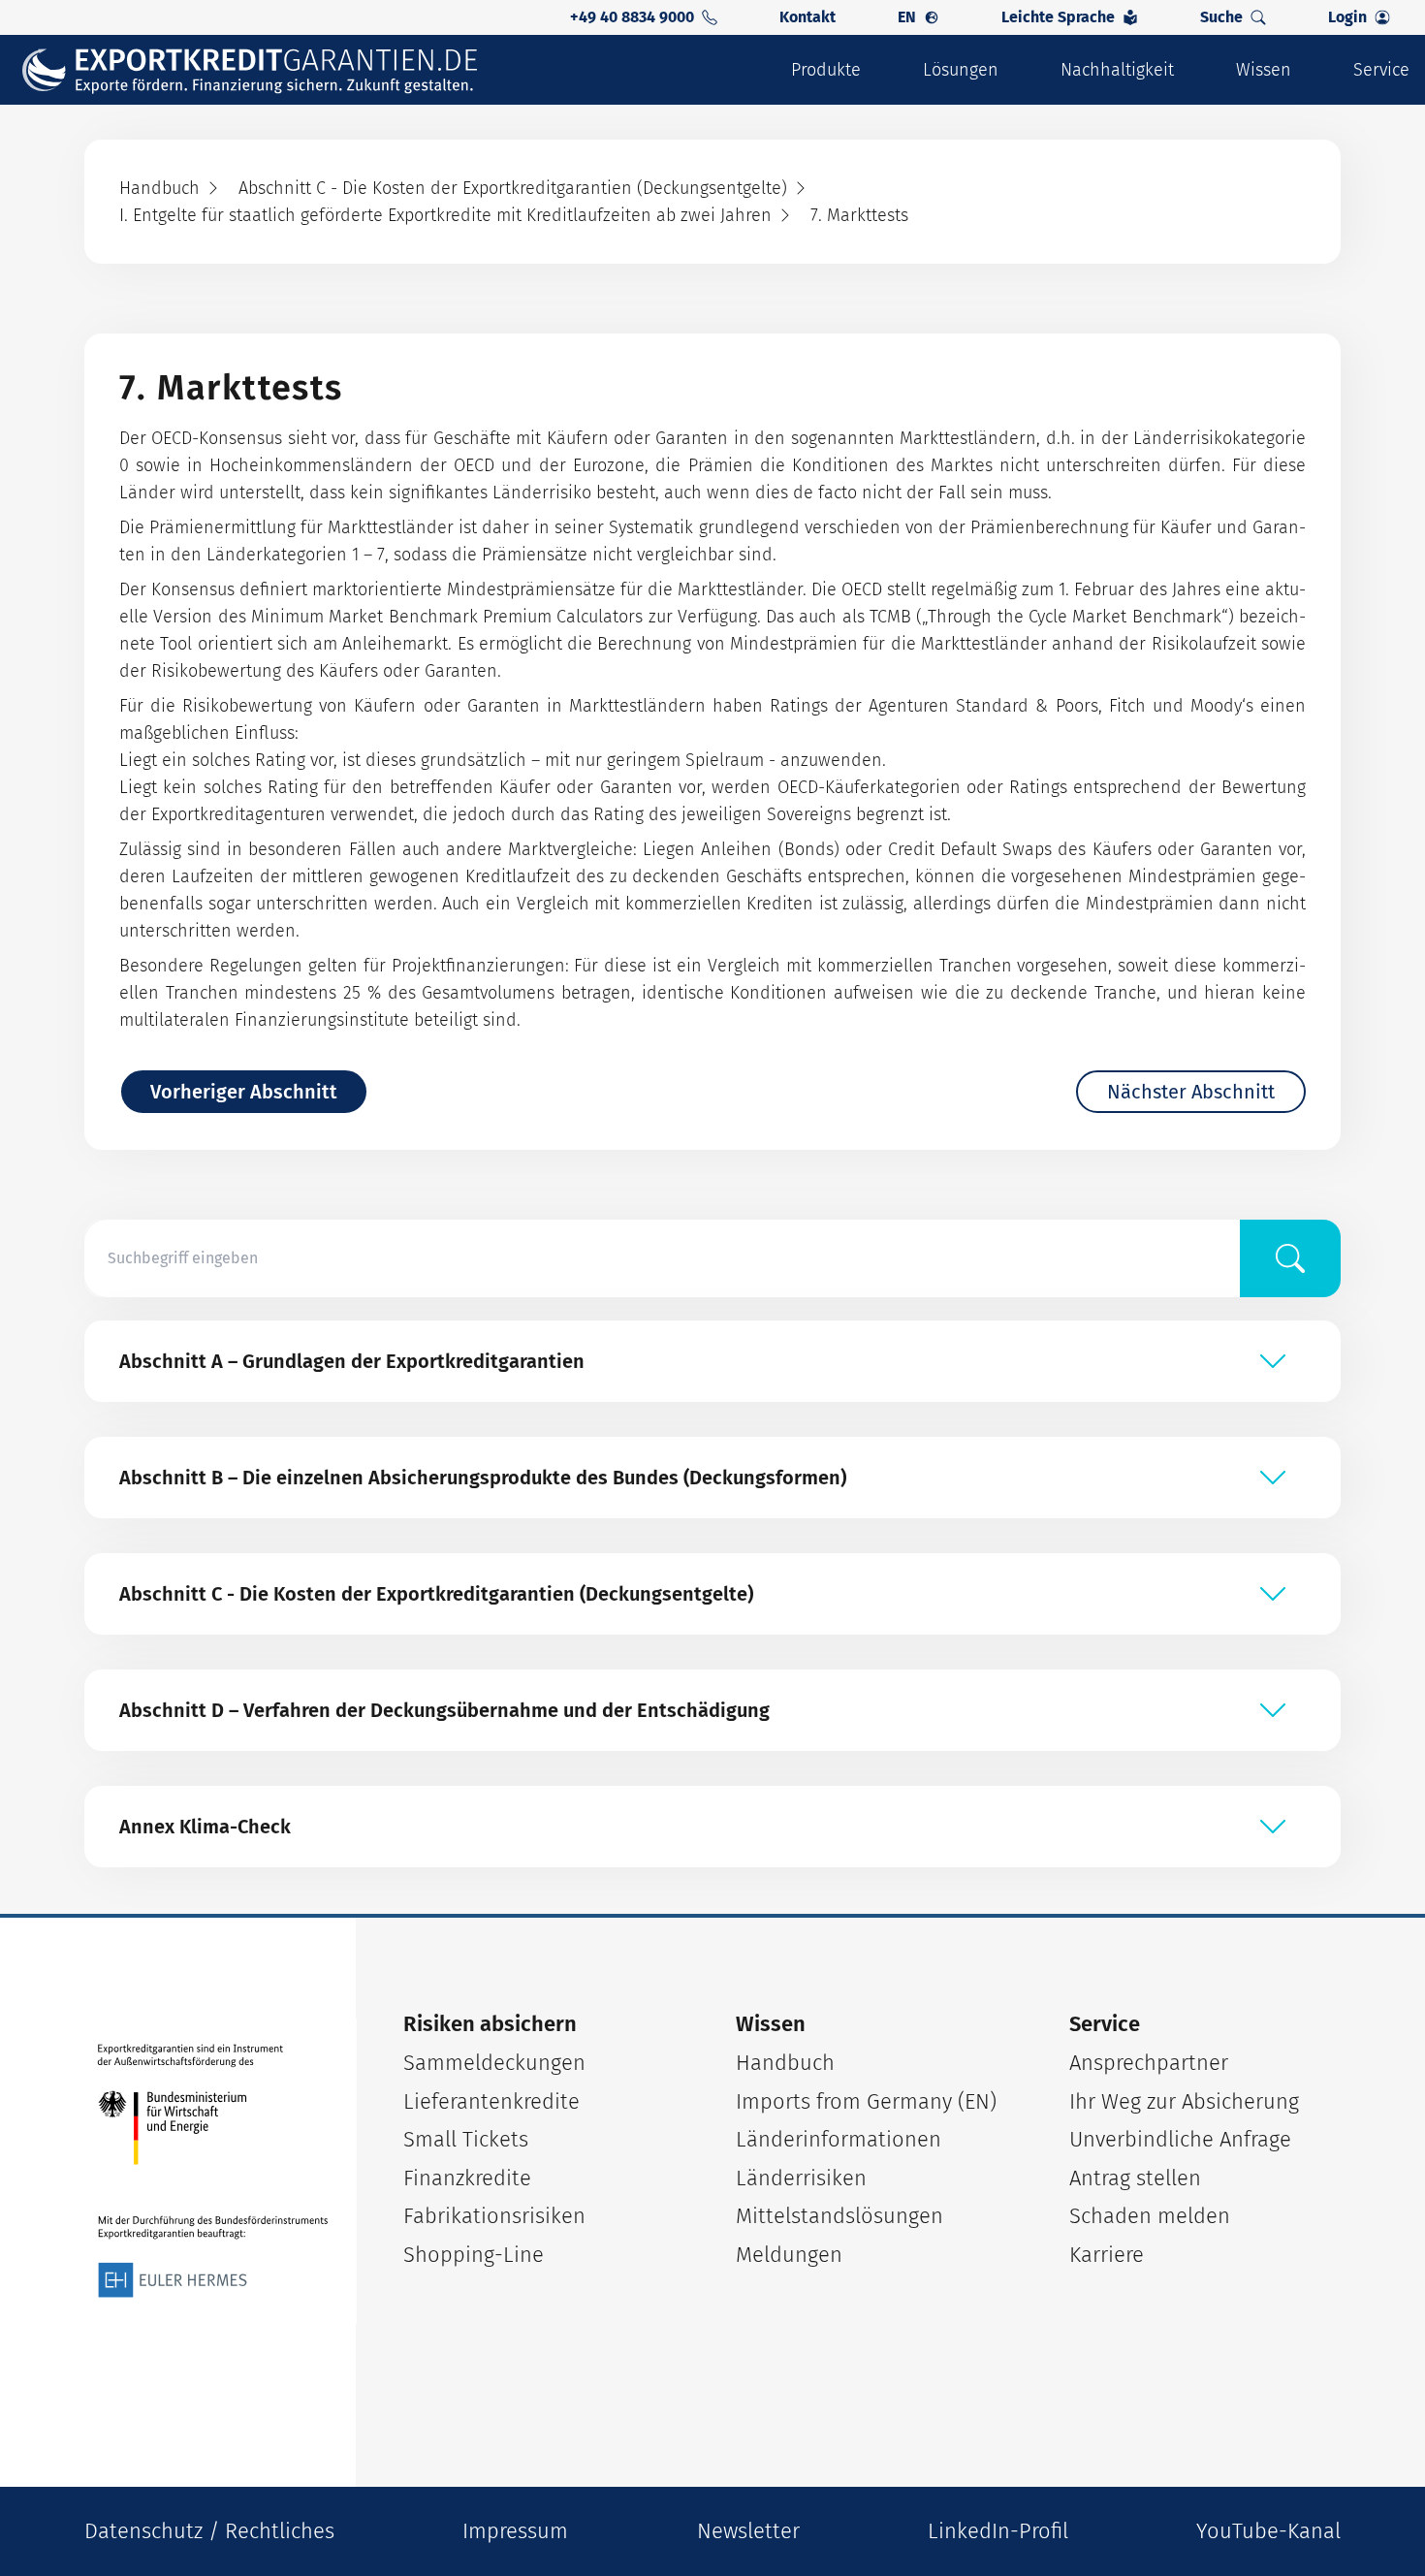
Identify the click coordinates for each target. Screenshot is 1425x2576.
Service (1381, 70)
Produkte (826, 70)
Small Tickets (466, 2139)
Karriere (1107, 2255)
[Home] (263, 70)
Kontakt (807, 17)
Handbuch (785, 2063)
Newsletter (748, 2531)
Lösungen (961, 70)
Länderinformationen (839, 2139)
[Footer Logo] (213, 2171)
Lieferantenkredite (491, 2101)
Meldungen (789, 2255)
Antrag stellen (1135, 2178)
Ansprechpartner (1149, 2063)
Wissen (1264, 70)
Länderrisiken (801, 2178)
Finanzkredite (467, 2178)
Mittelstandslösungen (839, 2216)
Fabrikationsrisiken (494, 2216)
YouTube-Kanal (1268, 2531)
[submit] (1290, 1258)
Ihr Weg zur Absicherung (1184, 2101)
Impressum (515, 2531)
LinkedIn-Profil (998, 2531)
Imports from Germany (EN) (866, 2101)
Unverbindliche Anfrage (1180, 2139)
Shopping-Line (474, 2255)
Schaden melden (1150, 2216)
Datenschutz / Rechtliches (209, 2531)
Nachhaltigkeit (1117, 70)
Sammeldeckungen (494, 2063)
